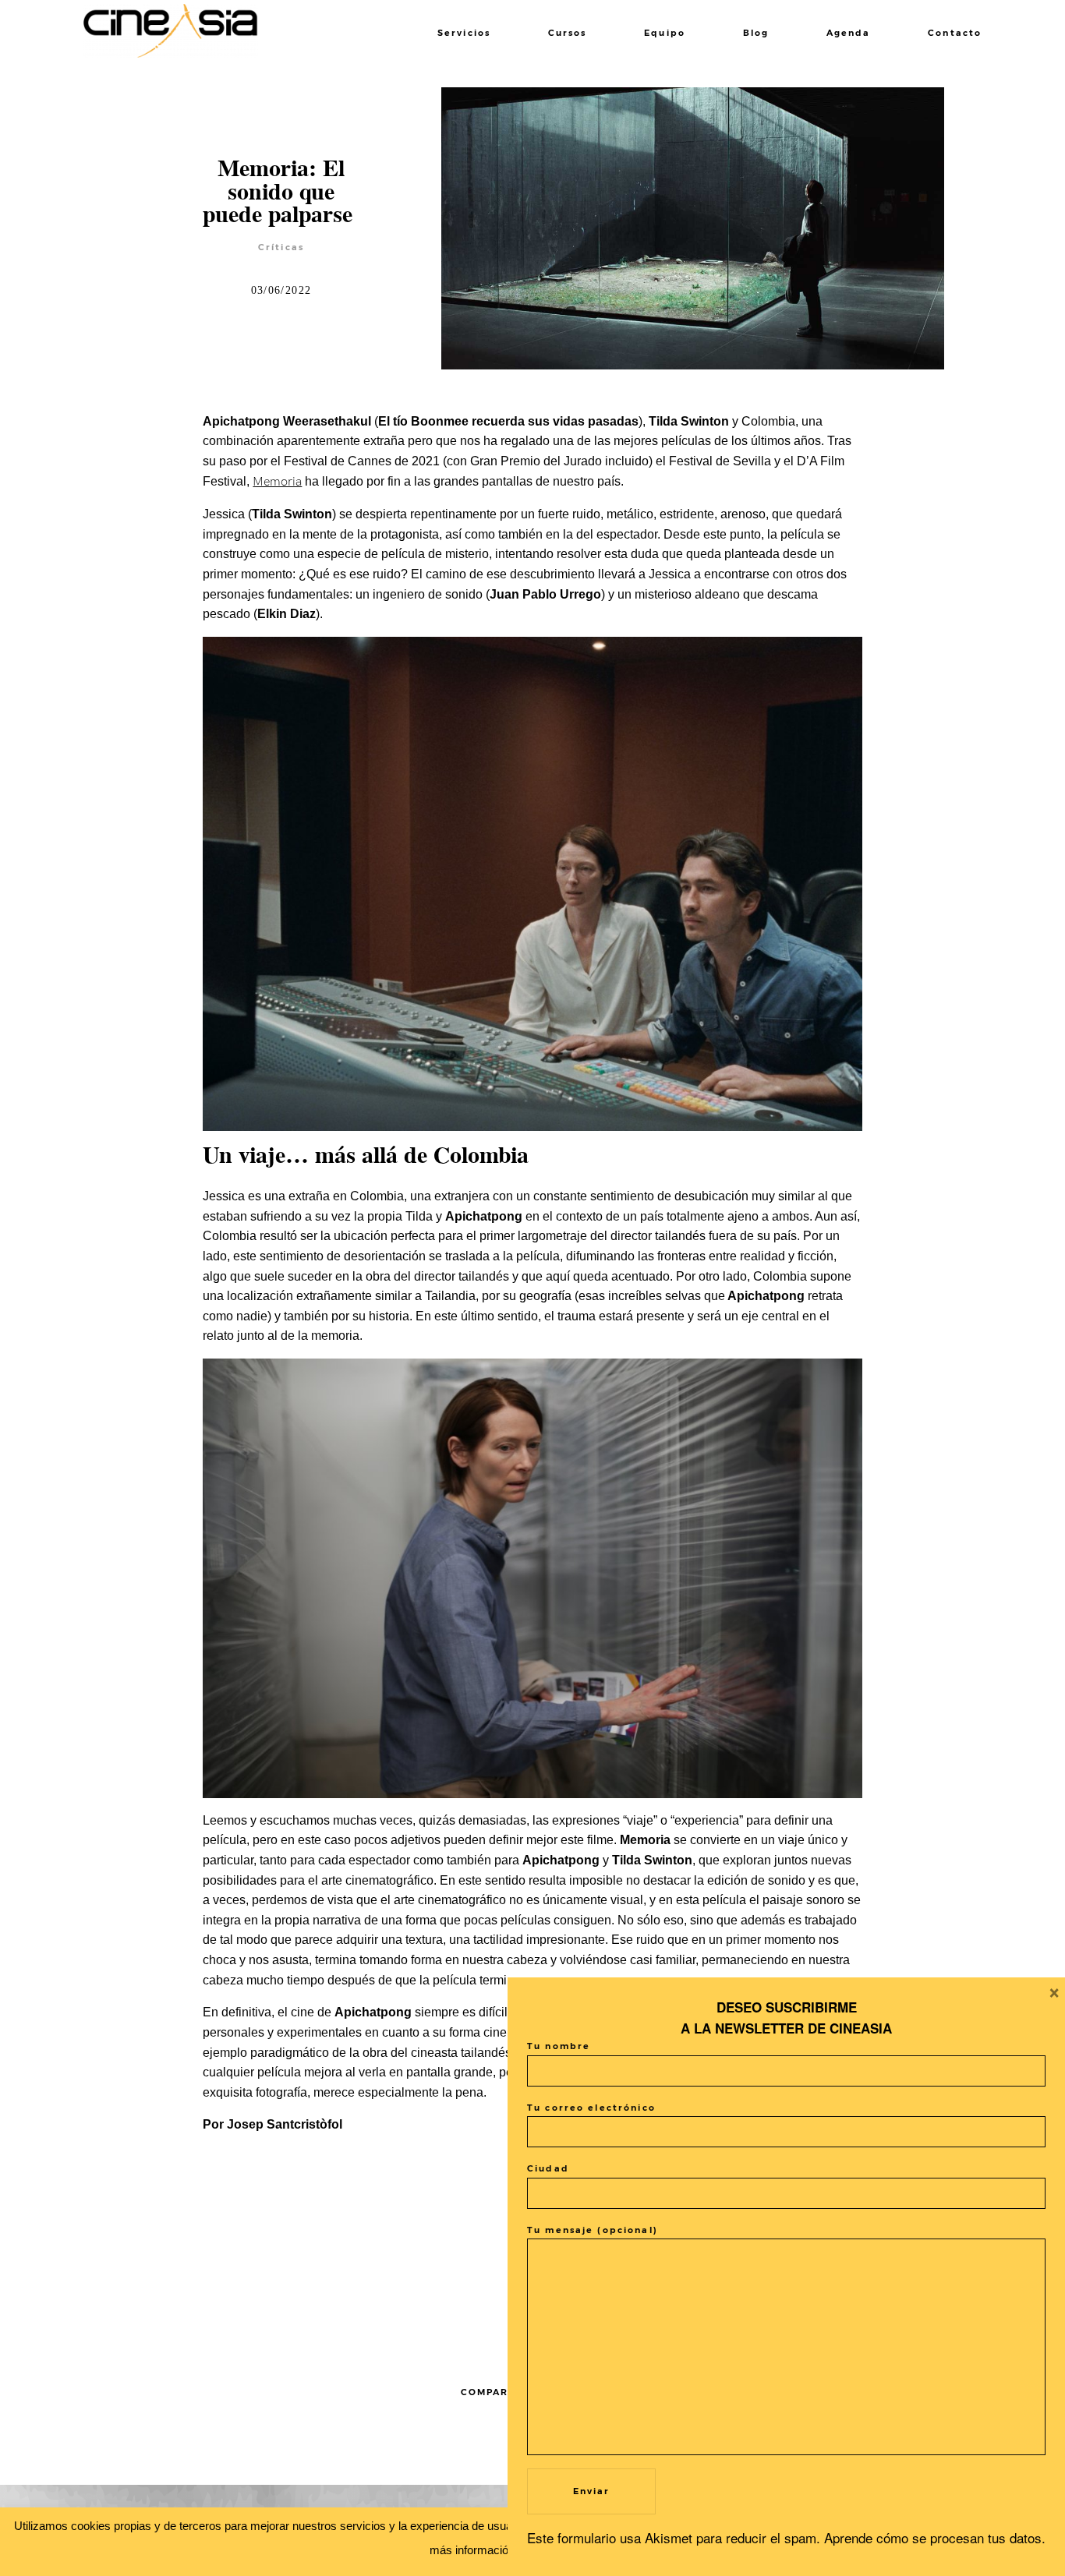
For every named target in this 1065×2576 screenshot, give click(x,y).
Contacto (955, 33)
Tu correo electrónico (591, 2108)
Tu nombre (559, 2046)
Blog (756, 33)
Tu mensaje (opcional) (593, 2230)
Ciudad (548, 2169)
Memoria (277, 482)
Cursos (568, 33)
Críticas (281, 247)
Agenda (849, 33)
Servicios (464, 33)
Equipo (665, 33)
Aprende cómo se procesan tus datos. (935, 2537)
